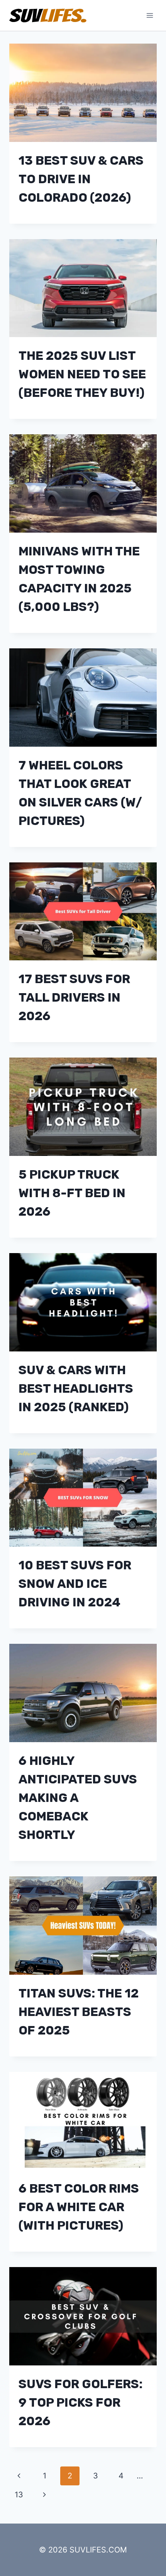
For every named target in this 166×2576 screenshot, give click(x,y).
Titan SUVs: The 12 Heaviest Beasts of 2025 (79, 2012)
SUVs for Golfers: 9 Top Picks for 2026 (80, 2402)
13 (19, 2495)
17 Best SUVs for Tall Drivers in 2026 (74, 997)
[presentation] (83, 93)
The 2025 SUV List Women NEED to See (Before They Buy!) (82, 374)
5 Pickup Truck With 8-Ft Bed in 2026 (72, 1193)
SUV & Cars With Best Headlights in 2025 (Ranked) (76, 1388)
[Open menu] (150, 15)
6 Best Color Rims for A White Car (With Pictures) (79, 2207)
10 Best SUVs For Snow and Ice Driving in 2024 (75, 1584)
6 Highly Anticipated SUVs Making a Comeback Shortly (78, 1798)
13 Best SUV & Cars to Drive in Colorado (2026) (81, 179)
